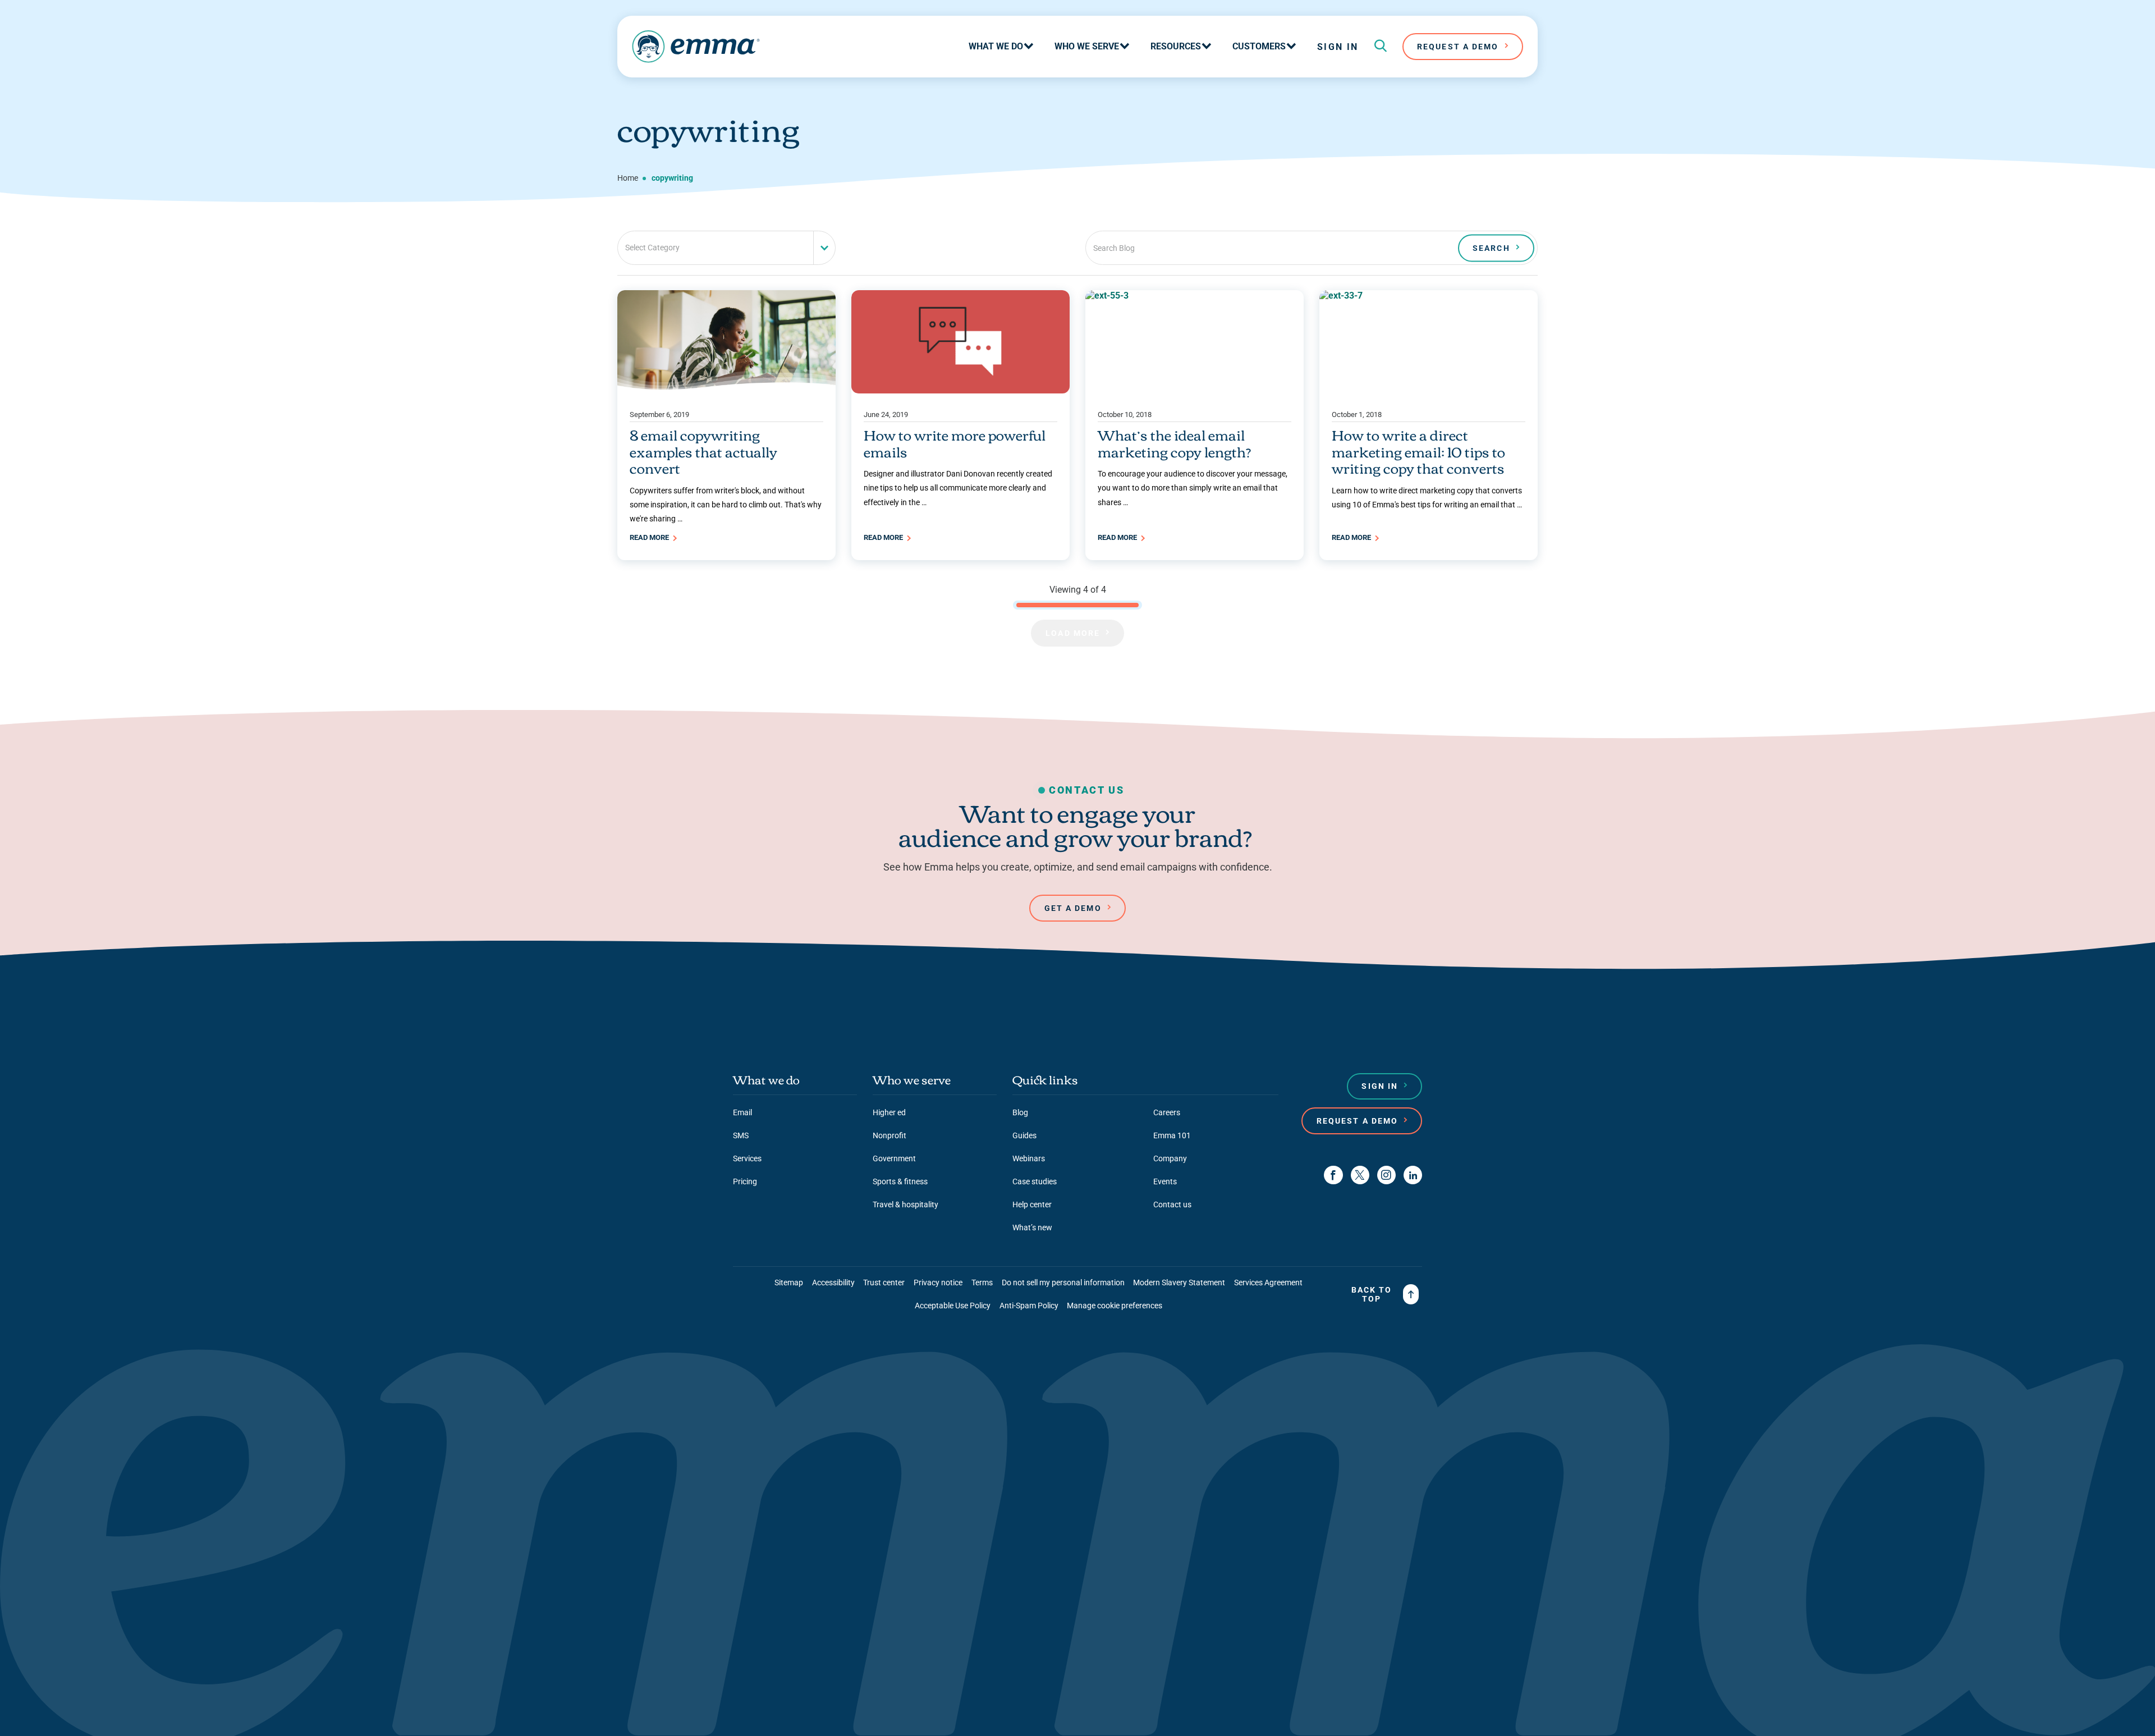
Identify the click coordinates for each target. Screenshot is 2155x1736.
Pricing (745, 1181)
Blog (1020, 1112)
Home (628, 178)
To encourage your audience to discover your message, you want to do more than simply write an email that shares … (1193, 488)
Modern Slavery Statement (1179, 1282)
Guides (1024, 1135)
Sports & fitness (900, 1181)
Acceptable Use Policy (953, 1306)
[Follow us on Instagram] (1386, 1175)
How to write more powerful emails (955, 443)
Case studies (1035, 1181)
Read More (650, 537)
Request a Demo (1357, 1121)
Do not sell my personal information (1063, 1282)
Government (894, 1158)
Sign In (1338, 47)
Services (747, 1158)
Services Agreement (1268, 1282)
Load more (1073, 633)
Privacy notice (938, 1282)
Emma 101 (1172, 1135)
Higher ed (889, 1112)
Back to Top (1372, 1294)
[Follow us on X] (1360, 1175)
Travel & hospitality (905, 1204)
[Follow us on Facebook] (1333, 1175)
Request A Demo (1458, 47)
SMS (741, 1135)
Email (742, 1112)
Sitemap (789, 1282)
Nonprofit (889, 1135)
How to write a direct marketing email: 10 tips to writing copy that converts (1418, 451)
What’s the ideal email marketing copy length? (1174, 443)
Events (1165, 1181)
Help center (1032, 1204)
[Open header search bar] (1381, 47)
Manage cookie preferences (1115, 1306)
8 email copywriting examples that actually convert (703, 451)
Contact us (1172, 1204)
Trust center (884, 1282)
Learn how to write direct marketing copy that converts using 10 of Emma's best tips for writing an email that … (1427, 498)
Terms (982, 1282)
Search (1491, 248)
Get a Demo (1073, 908)
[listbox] (726, 248)
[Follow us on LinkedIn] (1413, 1175)
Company (1170, 1158)
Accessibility (833, 1282)
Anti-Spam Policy (1029, 1306)
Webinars (1029, 1158)
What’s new (1032, 1227)
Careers (1167, 1112)
